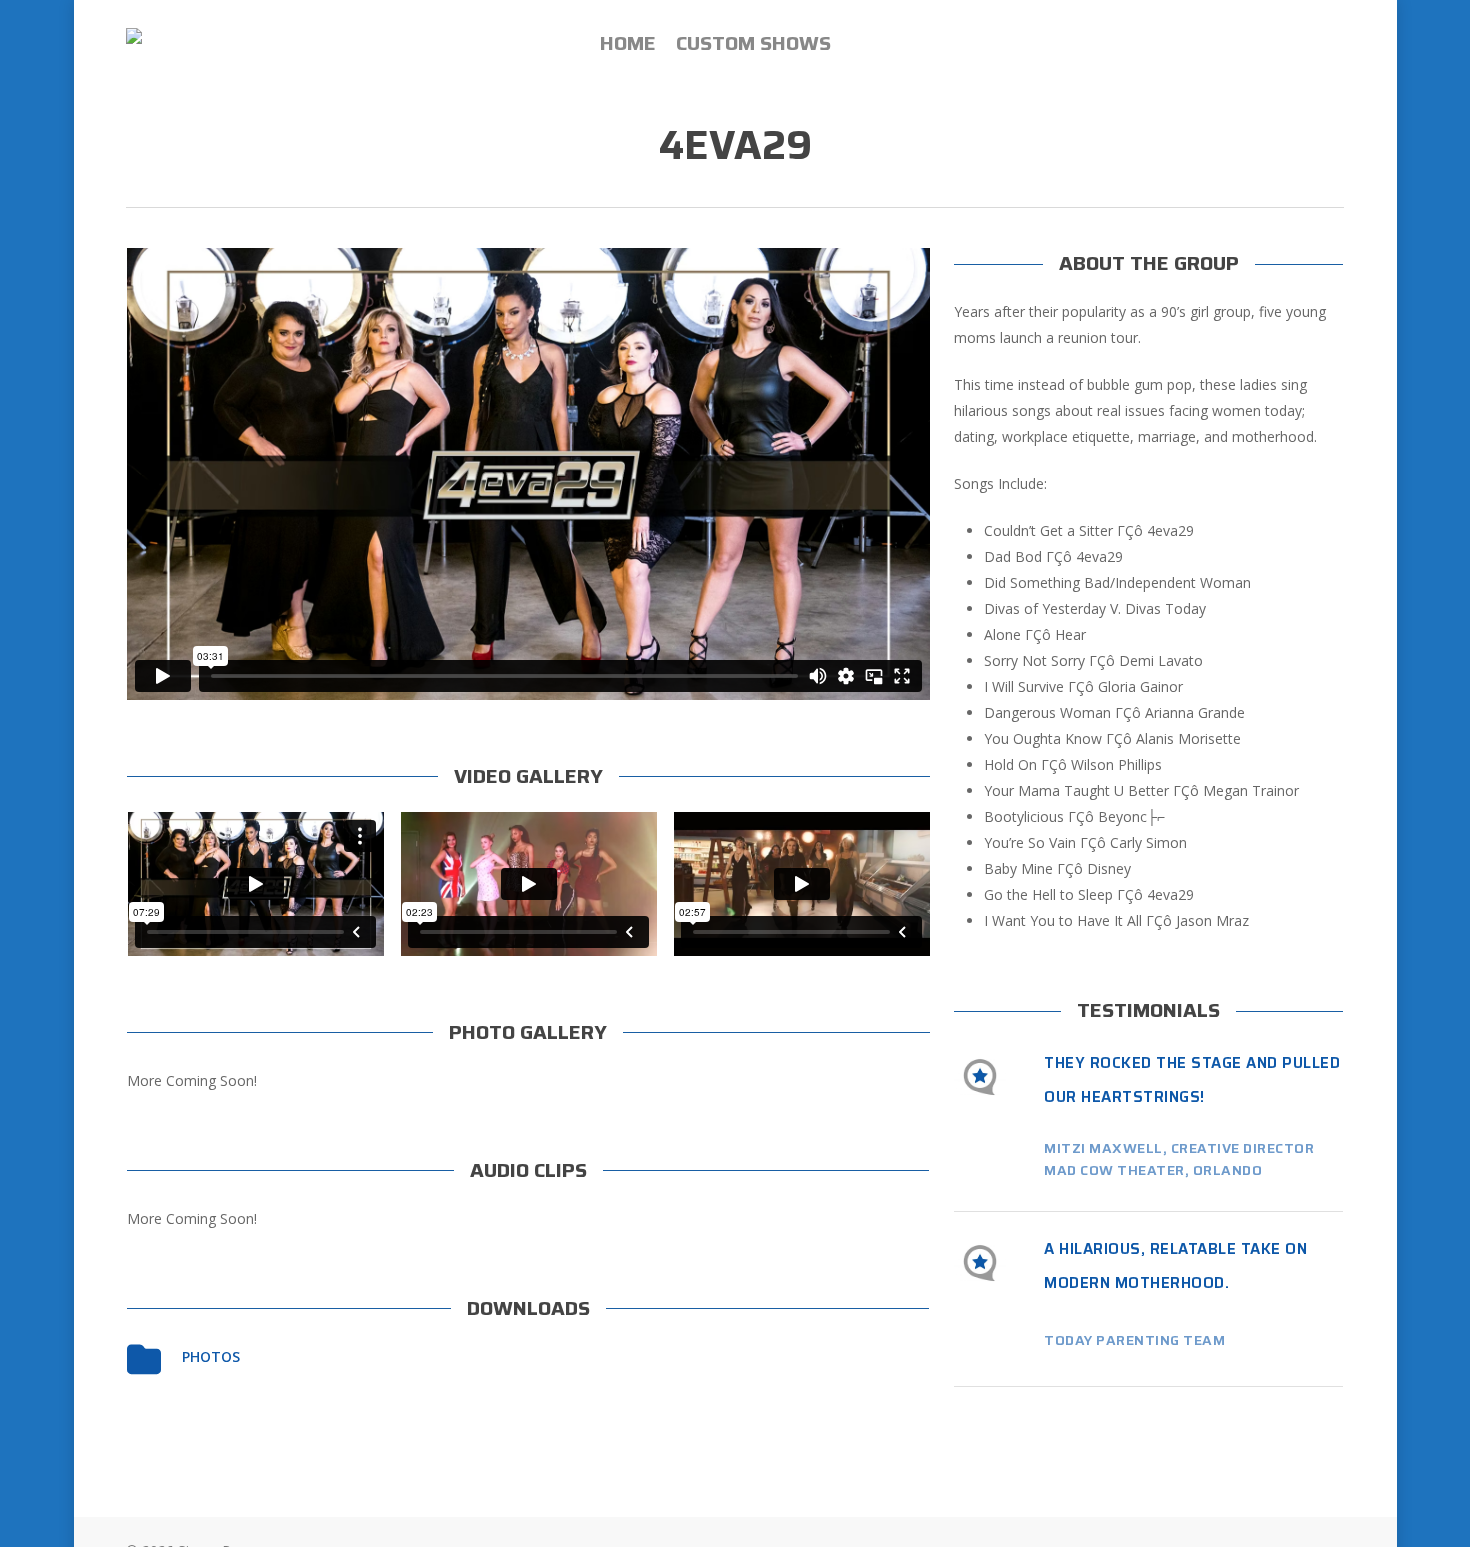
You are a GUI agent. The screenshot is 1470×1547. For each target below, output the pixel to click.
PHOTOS (211, 1356)
